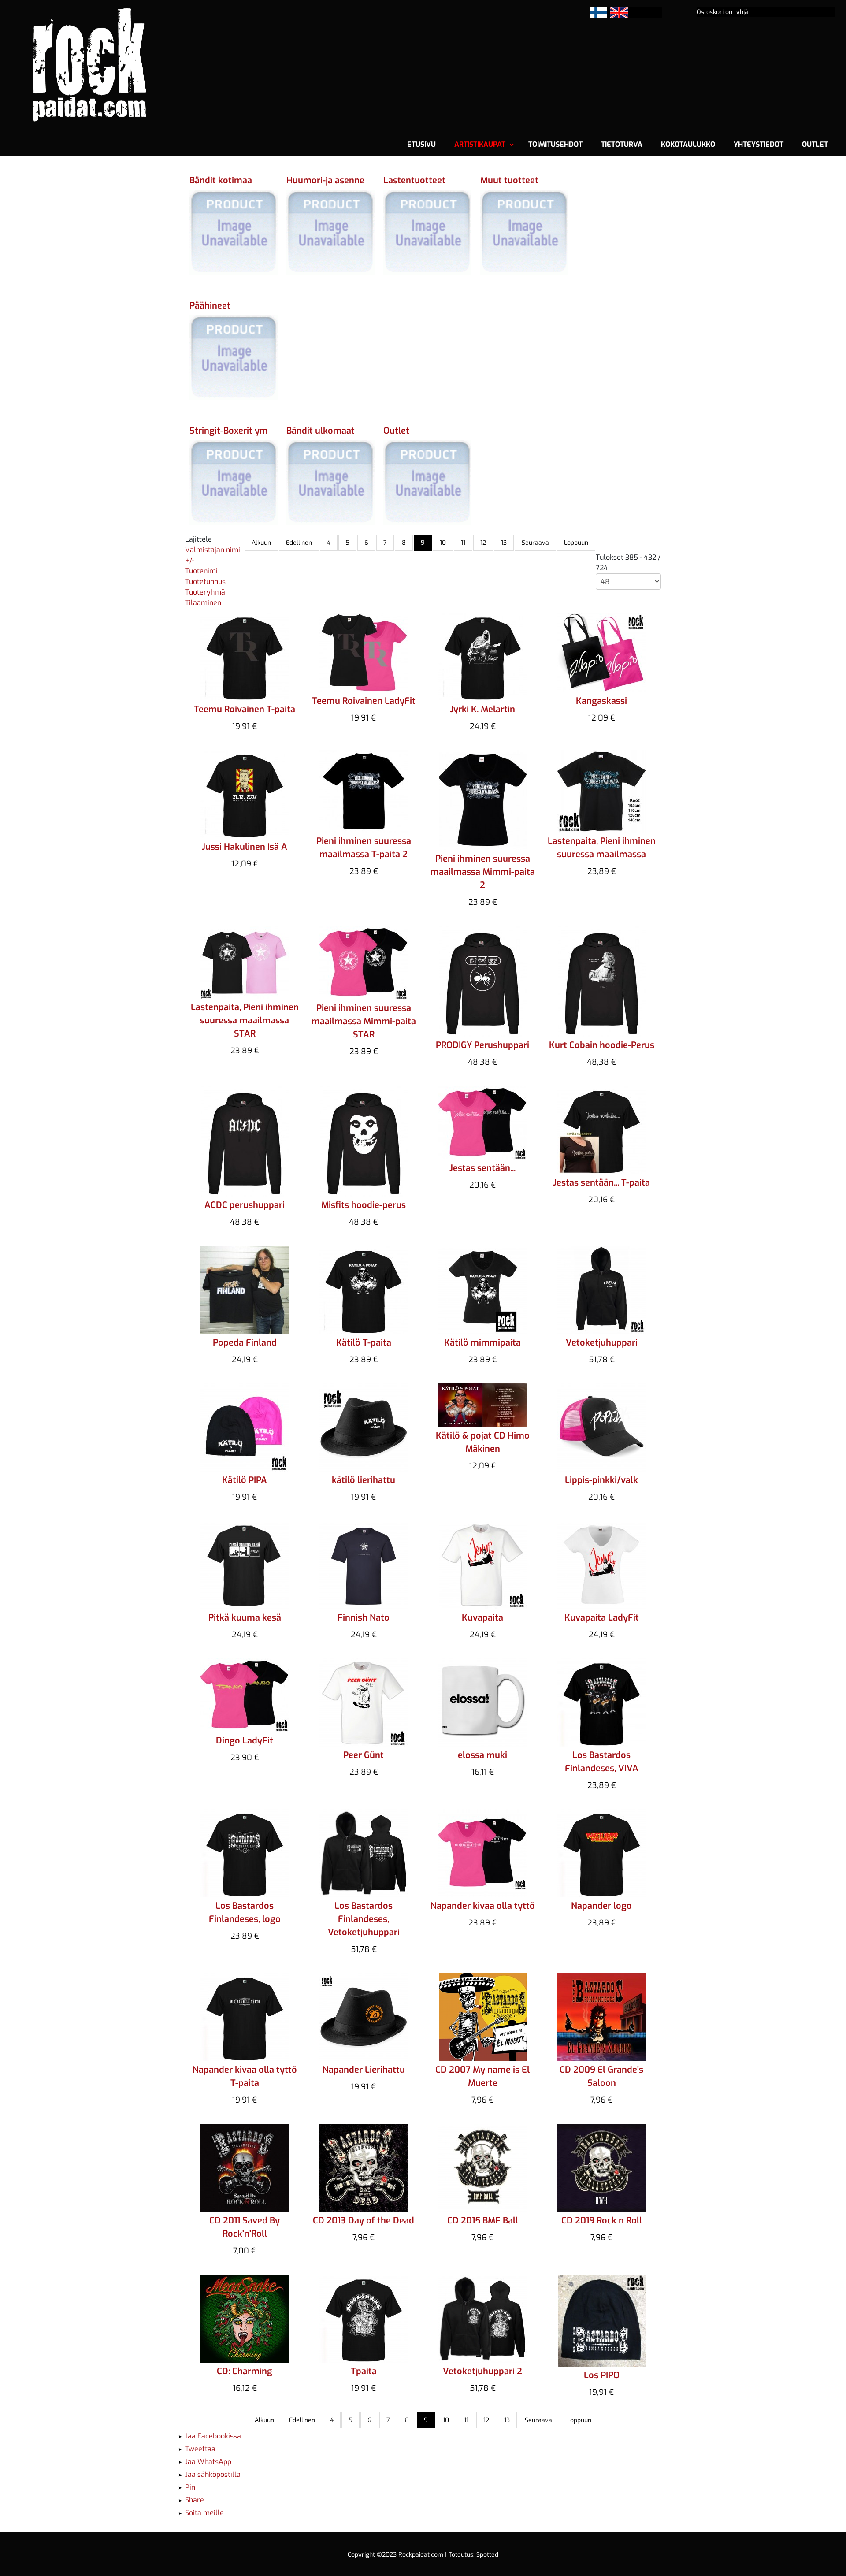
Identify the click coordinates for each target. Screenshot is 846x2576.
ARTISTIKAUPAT (480, 144)
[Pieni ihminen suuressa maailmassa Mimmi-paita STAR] (364, 962)
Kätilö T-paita (364, 1343)
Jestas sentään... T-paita (601, 1183)
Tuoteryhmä (205, 592)
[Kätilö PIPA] (245, 1427)
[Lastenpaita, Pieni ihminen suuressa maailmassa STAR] (245, 961)
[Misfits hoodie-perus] (364, 1140)
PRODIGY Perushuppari (482, 1045)
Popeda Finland (245, 1343)
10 (443, 543)
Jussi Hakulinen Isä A (245, 847)
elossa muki (482, 1755)
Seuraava (535, 543)
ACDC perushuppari (245, 1205)
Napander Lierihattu (364, 2070)
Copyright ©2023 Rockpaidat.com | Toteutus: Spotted (423, 2555)
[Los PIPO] (602, 2320)
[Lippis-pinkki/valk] (601, 1427)
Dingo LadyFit (245, 1741)
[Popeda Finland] (245, 1289)
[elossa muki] (482, 1702)
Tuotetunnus (205, 582)
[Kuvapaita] (483, 1564)
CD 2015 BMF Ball (483, 2221)
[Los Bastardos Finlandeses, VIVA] (601, 1702)
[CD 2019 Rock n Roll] (601, 2167)
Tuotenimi (201, 571)
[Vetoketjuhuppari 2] (482, 2318)
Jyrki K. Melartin (482, 709)
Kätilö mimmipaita (482, 1343)
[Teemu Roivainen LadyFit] (364, 652)
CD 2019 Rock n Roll (602, 2221)
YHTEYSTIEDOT (759, 144)
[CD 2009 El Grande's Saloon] (601, 2017)
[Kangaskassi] (601, 652)
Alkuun (261, 543)
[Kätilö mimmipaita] (482, 1289)
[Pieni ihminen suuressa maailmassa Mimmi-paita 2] (483, 799)
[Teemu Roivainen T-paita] (245, 656)
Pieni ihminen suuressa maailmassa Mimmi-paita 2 (483, 872)
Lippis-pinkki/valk (601, 1480)
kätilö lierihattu (364, 1480)
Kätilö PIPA (245, 1480)
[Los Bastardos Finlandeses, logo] (245, 1853)
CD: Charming (245, 2371)
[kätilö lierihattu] (364, 1427)
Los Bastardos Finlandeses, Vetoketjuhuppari (364, 1919)
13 (504, 543)
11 (463, 543)
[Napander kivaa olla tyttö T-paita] (245, 2017)
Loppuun (576, 543)
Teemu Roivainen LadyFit (364, 701)
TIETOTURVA (622, 144)
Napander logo (601, 1906)
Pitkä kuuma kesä (245, 1618)
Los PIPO (602, 2375)
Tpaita (364, 2371)
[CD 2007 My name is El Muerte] (483, 2017)
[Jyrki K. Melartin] (482, 656)
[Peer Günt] (364, 1702)
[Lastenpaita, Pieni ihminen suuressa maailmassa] (601, 790)
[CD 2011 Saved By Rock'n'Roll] (245, 2167)
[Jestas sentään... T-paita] (601, 1129)
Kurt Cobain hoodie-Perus (602, 1045)
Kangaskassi (601, 701)
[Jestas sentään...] (482, 1122)
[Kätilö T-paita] (364, 1289)
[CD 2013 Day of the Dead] (364, 2167)
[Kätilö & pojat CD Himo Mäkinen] (482, 1404)
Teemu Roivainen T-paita (245, 709)
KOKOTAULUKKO (688, 144)
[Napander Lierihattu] (364, 2017)
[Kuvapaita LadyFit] (601, 1564)
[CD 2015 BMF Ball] (482, 2167)
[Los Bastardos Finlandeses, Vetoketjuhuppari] (364, 1853)
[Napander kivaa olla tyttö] (482, 1853)
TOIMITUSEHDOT (555, 144)
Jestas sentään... (482, 1168)
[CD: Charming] (245, 2318)
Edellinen (299, 543)
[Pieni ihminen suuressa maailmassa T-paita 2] (364, 790)
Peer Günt (364, 1755)
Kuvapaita (482, 1618)
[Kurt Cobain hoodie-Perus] (602, 980)
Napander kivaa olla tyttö (483, 1906)
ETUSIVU (421, 144)
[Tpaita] (364, 2318)
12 (483, 543)
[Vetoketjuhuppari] (601, 1289)
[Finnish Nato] (364, 1564)
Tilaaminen (203, 603)
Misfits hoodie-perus (364, 1205)
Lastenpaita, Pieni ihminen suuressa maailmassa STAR (245, 1020)
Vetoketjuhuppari (602, 1343)
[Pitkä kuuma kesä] (245, 1564)
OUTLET (815, 144)
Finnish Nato (364, 1618)
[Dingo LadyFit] (245, 1694)
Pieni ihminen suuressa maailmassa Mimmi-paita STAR (364, 1021)
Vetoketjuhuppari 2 (482, 2371)
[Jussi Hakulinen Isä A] (245, 794)
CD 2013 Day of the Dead (364, 2221)
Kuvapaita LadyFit (602, 1618)
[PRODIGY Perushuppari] (483, 980)
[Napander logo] (601, 1853)
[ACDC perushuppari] (245, 1140)
